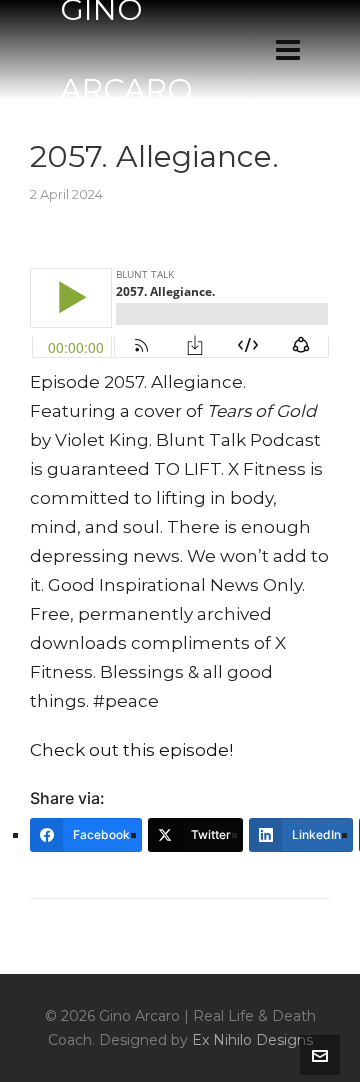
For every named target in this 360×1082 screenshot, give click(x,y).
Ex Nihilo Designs (252, 1040)
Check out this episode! (131, 750)
